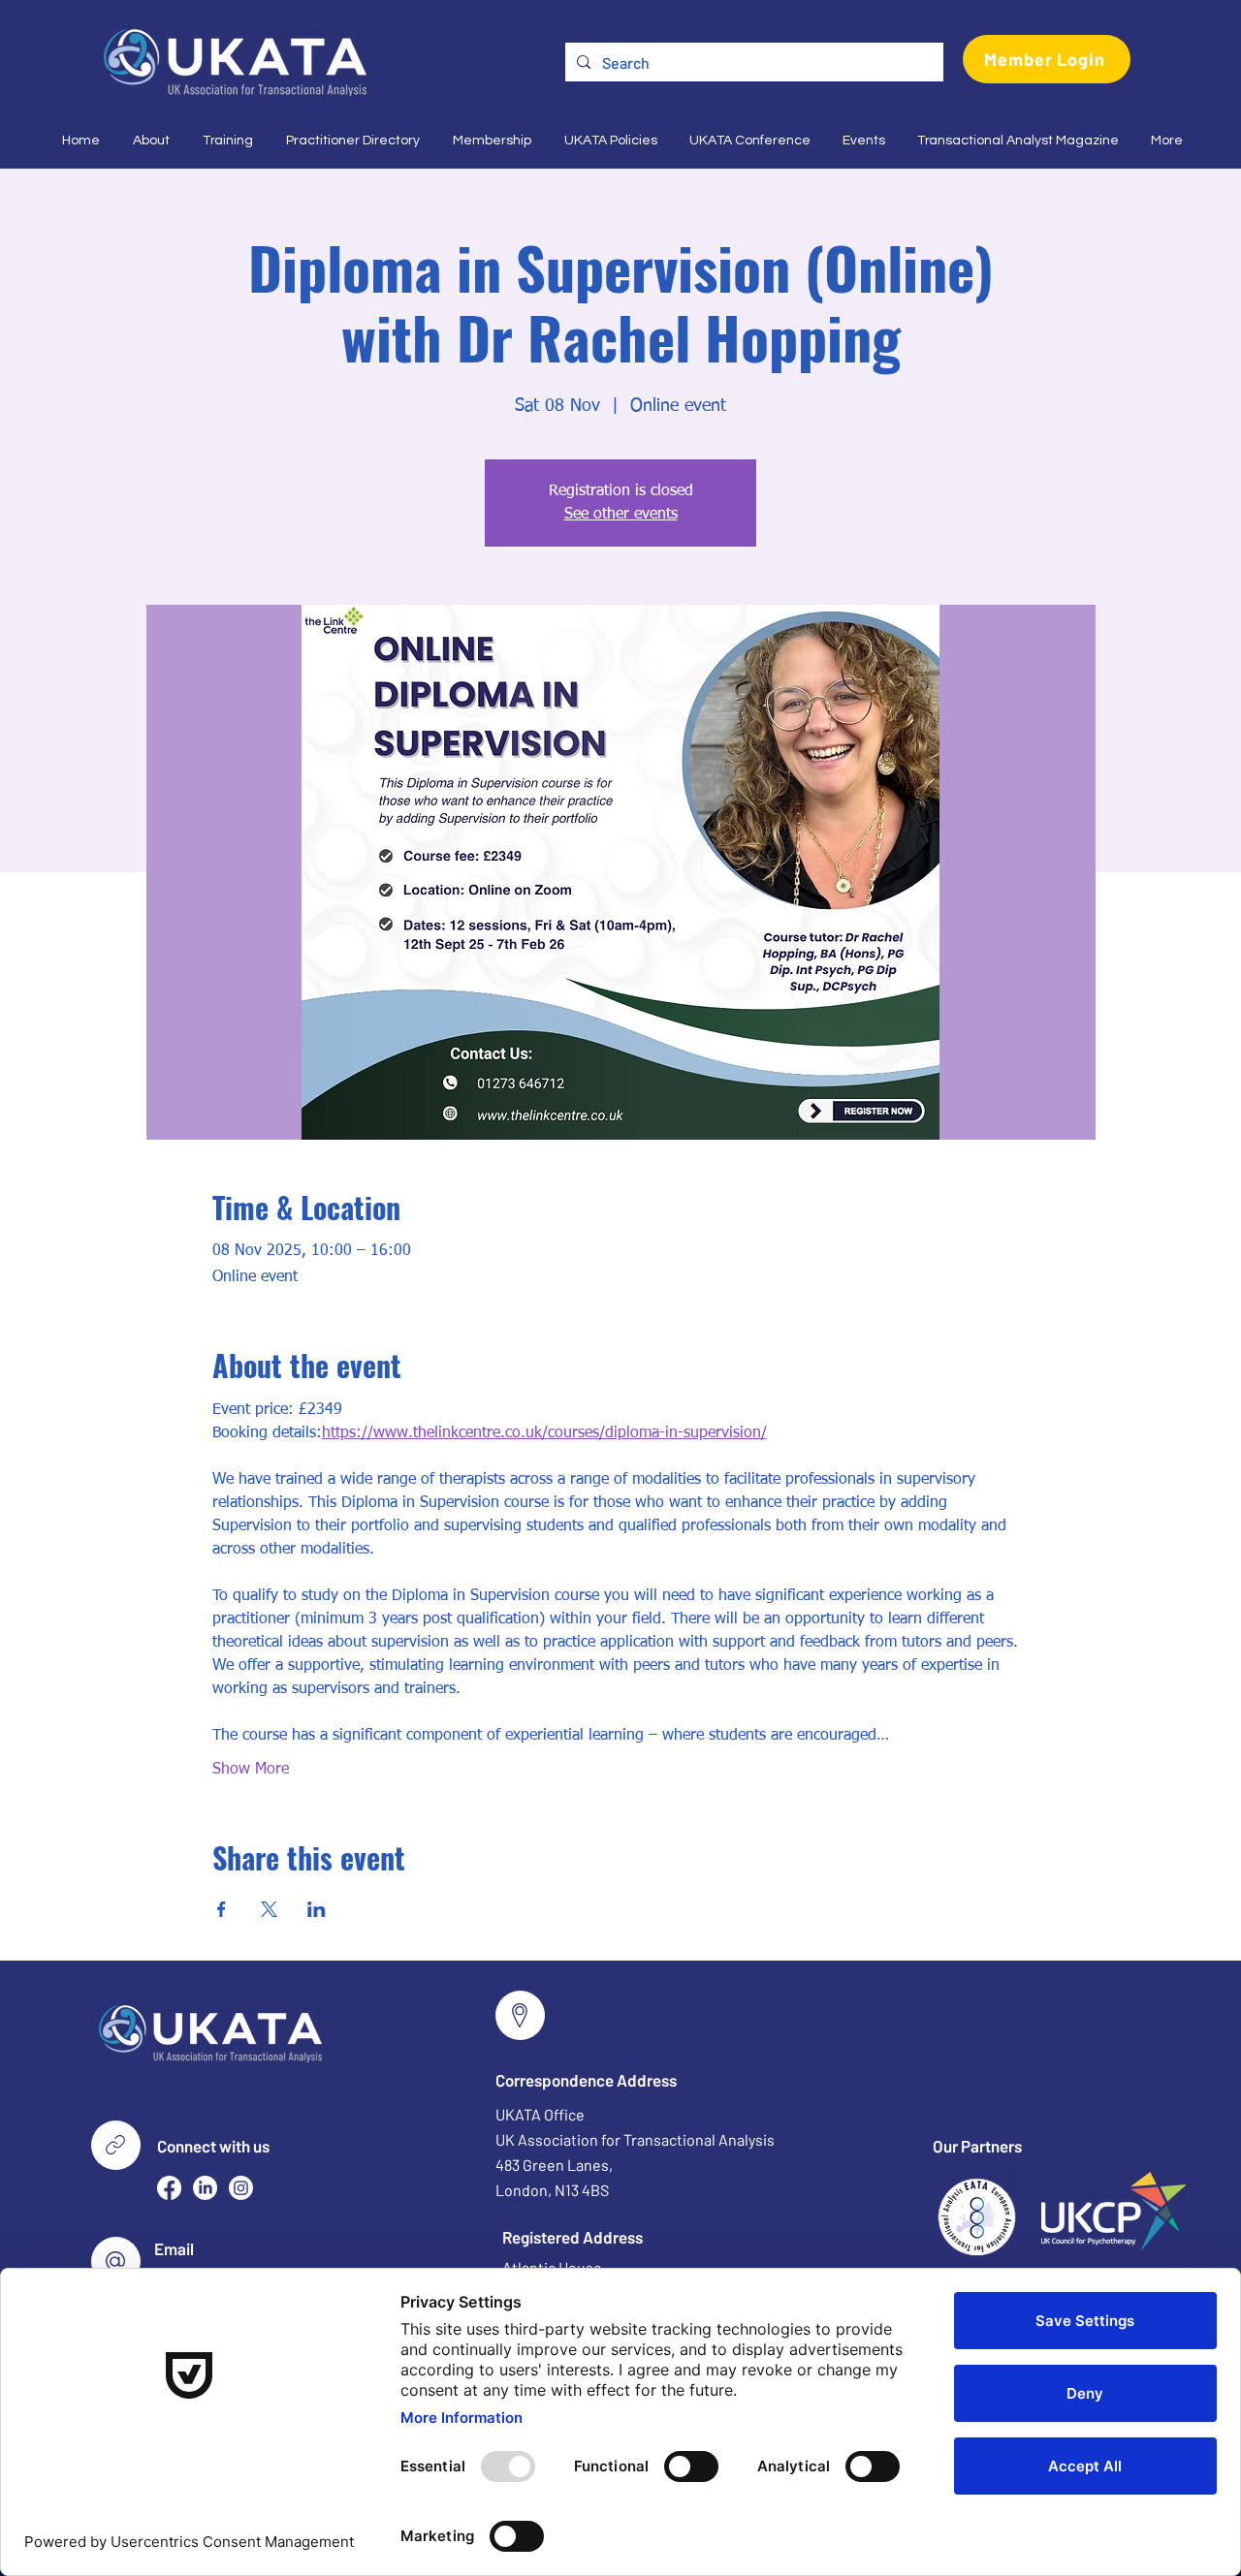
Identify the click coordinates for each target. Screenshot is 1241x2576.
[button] (149, 141)
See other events (621, 515)
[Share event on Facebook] (222, 1909)
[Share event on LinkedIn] (317, 1909)
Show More (251, 1770)
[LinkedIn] (205, 2188)
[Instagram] (241, 2188)
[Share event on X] (269, 1909)
